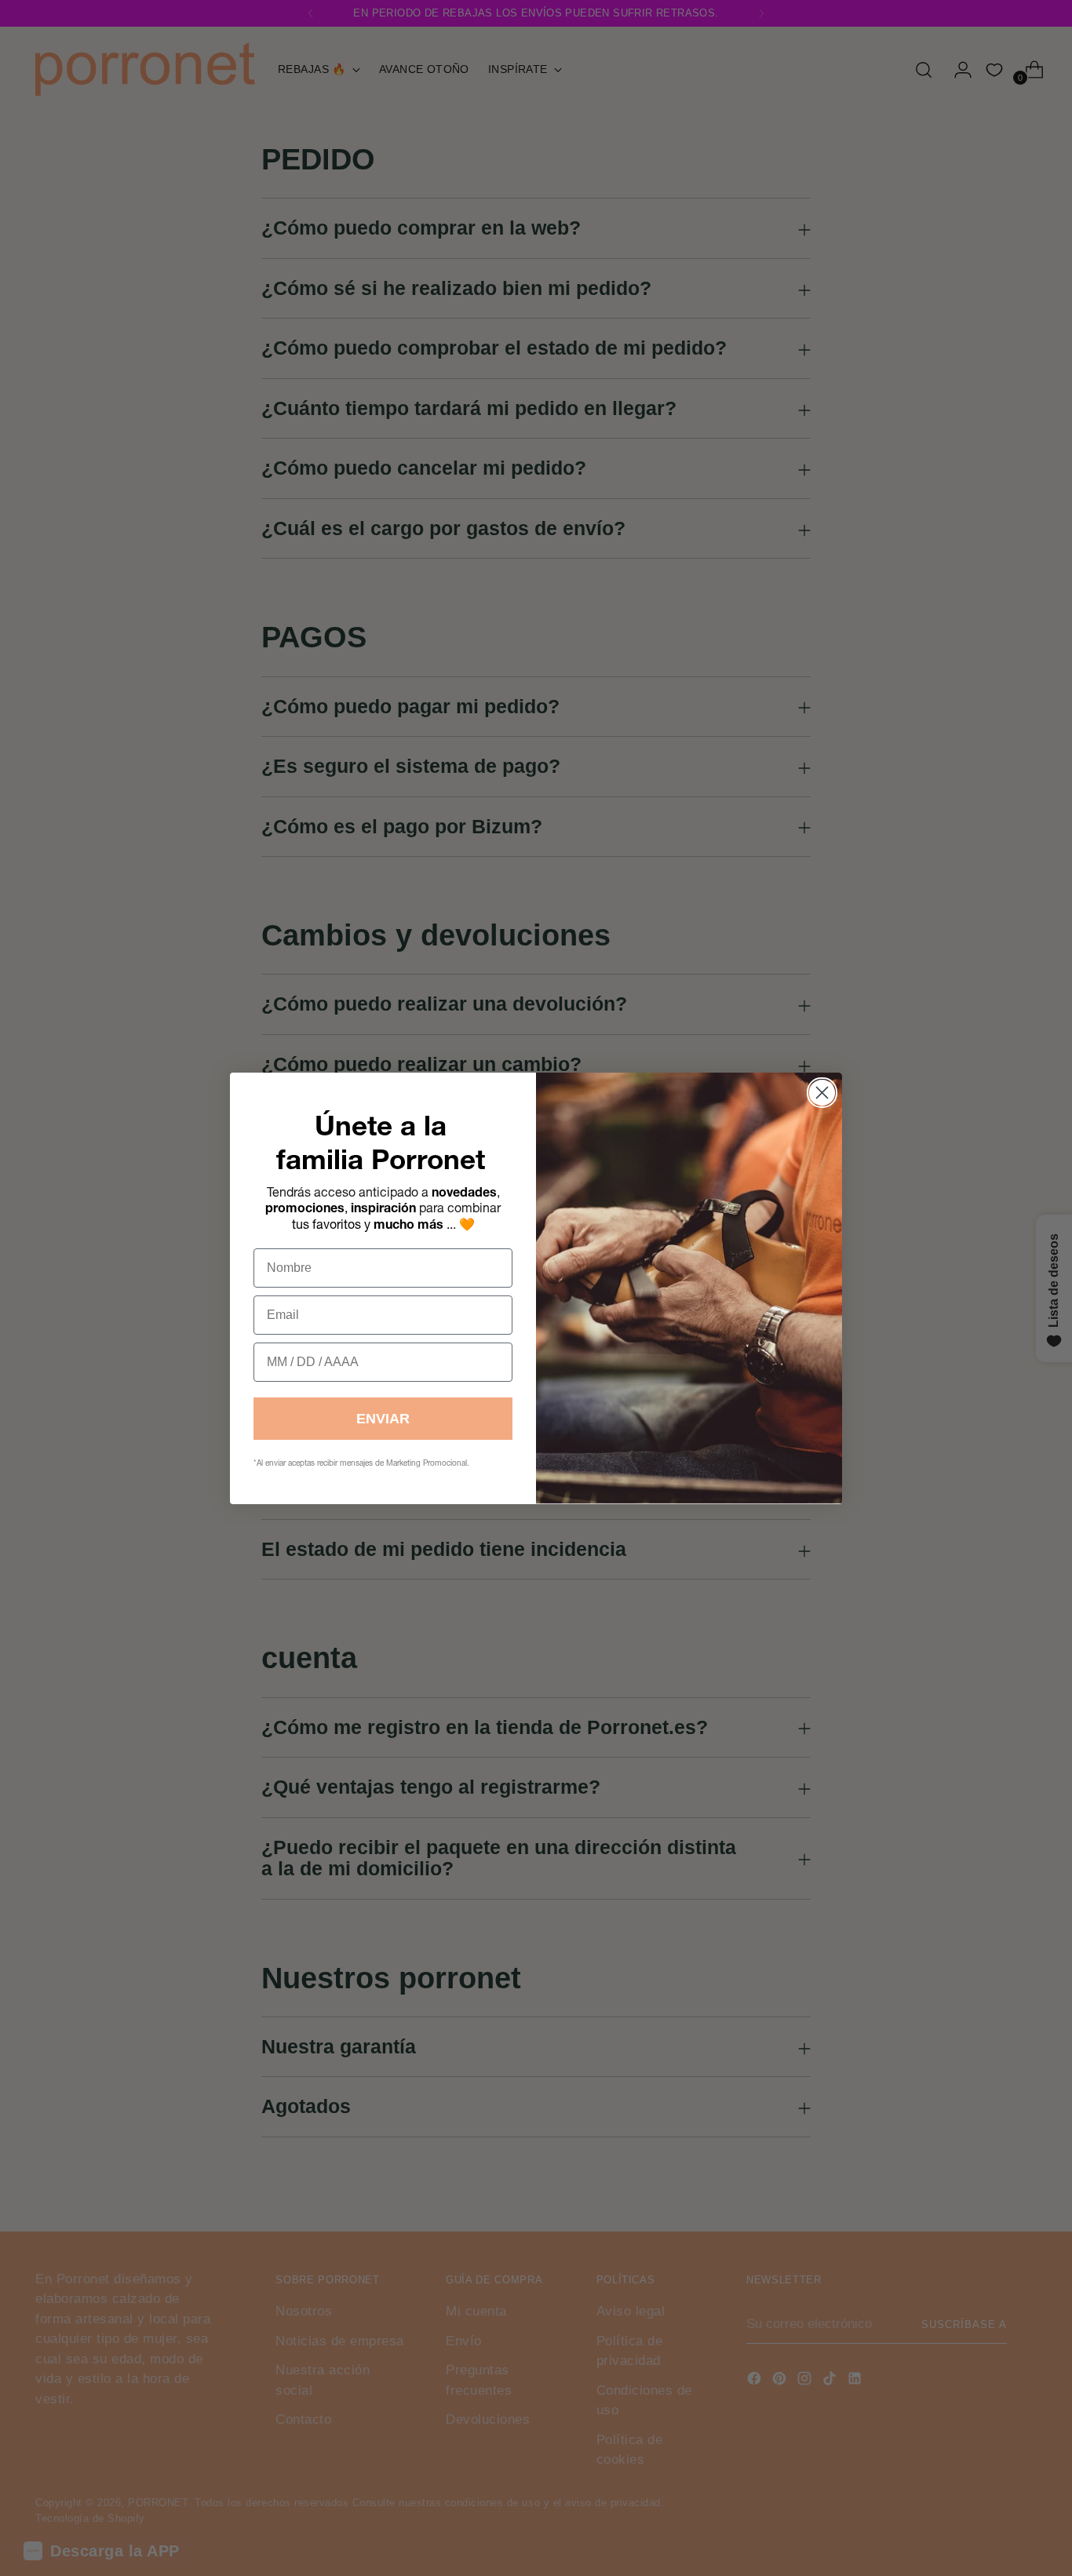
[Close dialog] (822, 1093)
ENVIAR (383, 1419)
